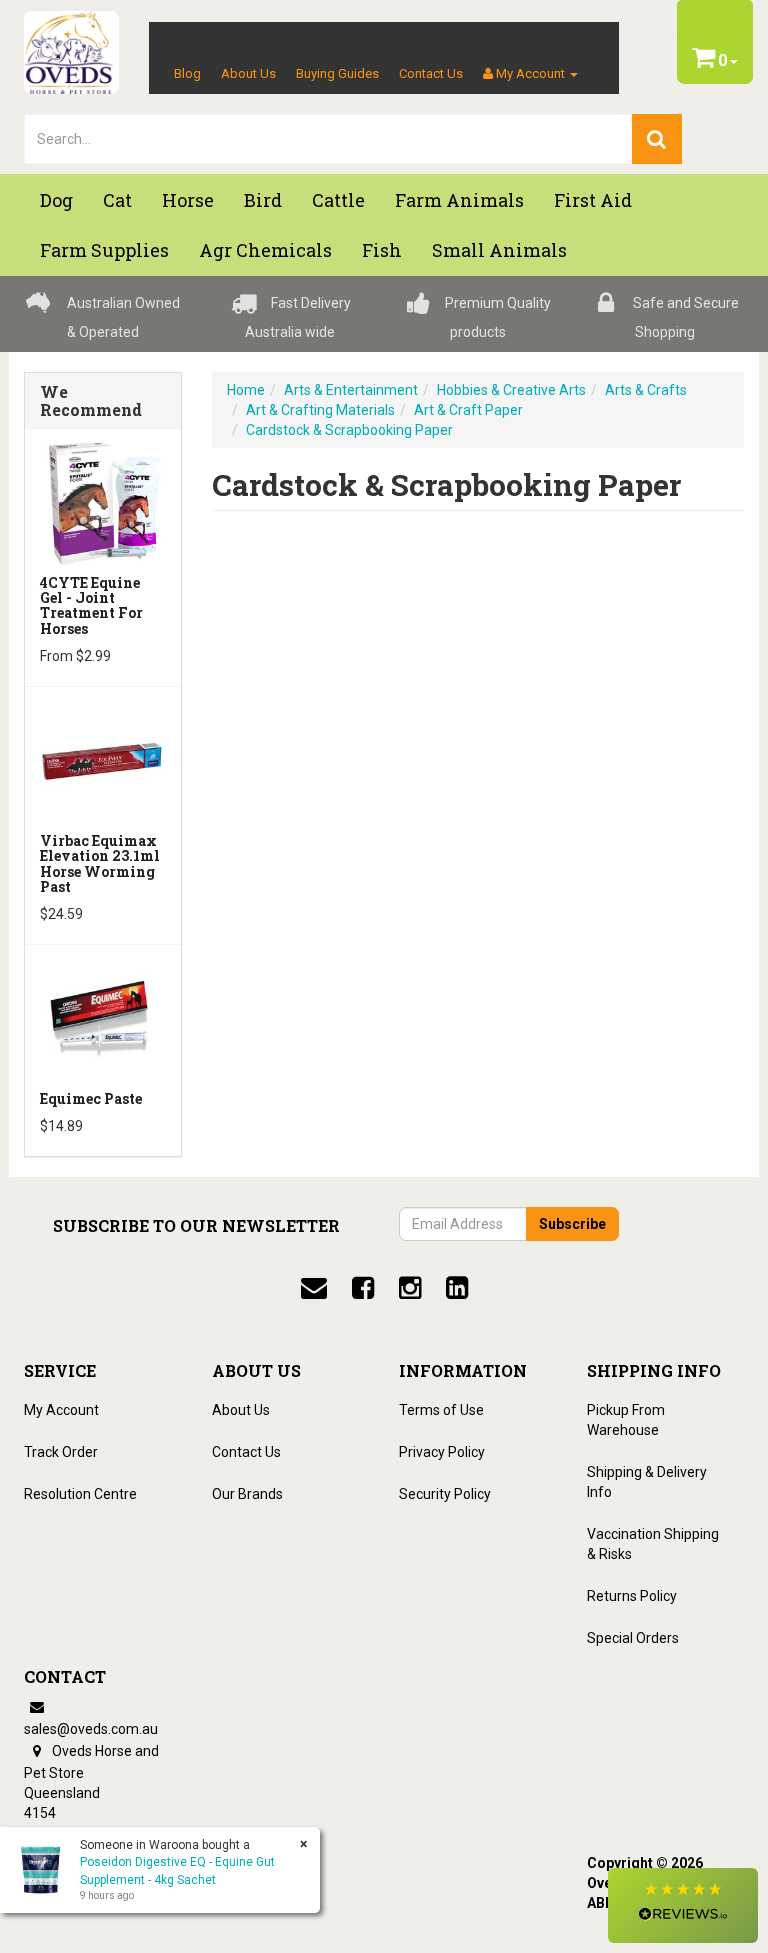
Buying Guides (337, 73)
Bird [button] (263, 200)
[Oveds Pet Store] (71, 46)
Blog (187, 73)
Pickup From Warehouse (626, 1420)
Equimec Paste (91, 1098)
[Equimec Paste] (103, 1017)
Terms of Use (441, 1410)
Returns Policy (632, 1596)
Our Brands (247, 1494)
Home (246, 390)
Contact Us (431, 73)
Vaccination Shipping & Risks (653, 1544)
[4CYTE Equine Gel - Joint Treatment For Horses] (103, 501)
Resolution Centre (80, 1494)
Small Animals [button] (499, 250)
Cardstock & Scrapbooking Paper (349, 430)
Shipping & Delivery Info (647, 1482)
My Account (61, 1410)
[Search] (657, 139)
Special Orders (633, 1638)
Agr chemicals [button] (265, 250)
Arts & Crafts (646, 390)
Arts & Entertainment (351, 390)
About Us (248, 73)
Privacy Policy (442, 1452)
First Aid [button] (593, 200)
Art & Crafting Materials (320, 410)
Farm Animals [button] (459, 200)
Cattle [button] (338, 200)
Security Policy (445, 1494)
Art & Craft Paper (468, 410)
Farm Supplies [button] (104, 250)
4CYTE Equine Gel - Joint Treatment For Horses (91, 605)
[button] (683, 1905)
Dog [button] (56, 200)
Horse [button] (188, 200)
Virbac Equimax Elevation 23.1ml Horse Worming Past (100, 863)
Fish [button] (382, 250)
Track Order (61, 1452)
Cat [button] (117, 200)
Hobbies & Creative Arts (511, 390)
